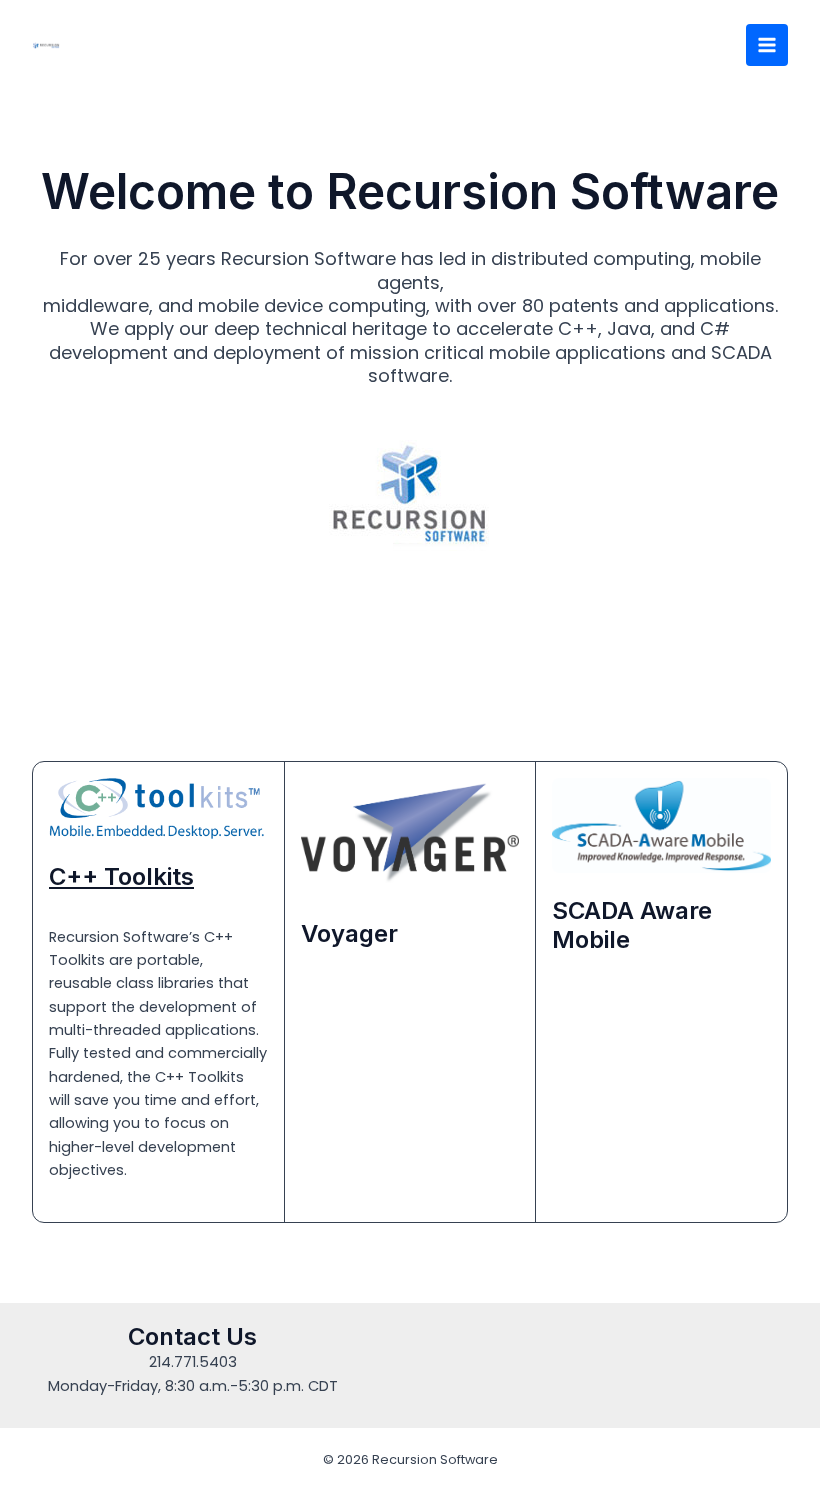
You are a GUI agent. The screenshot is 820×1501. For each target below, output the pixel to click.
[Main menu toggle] (767, 45)
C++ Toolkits (121, 876)
